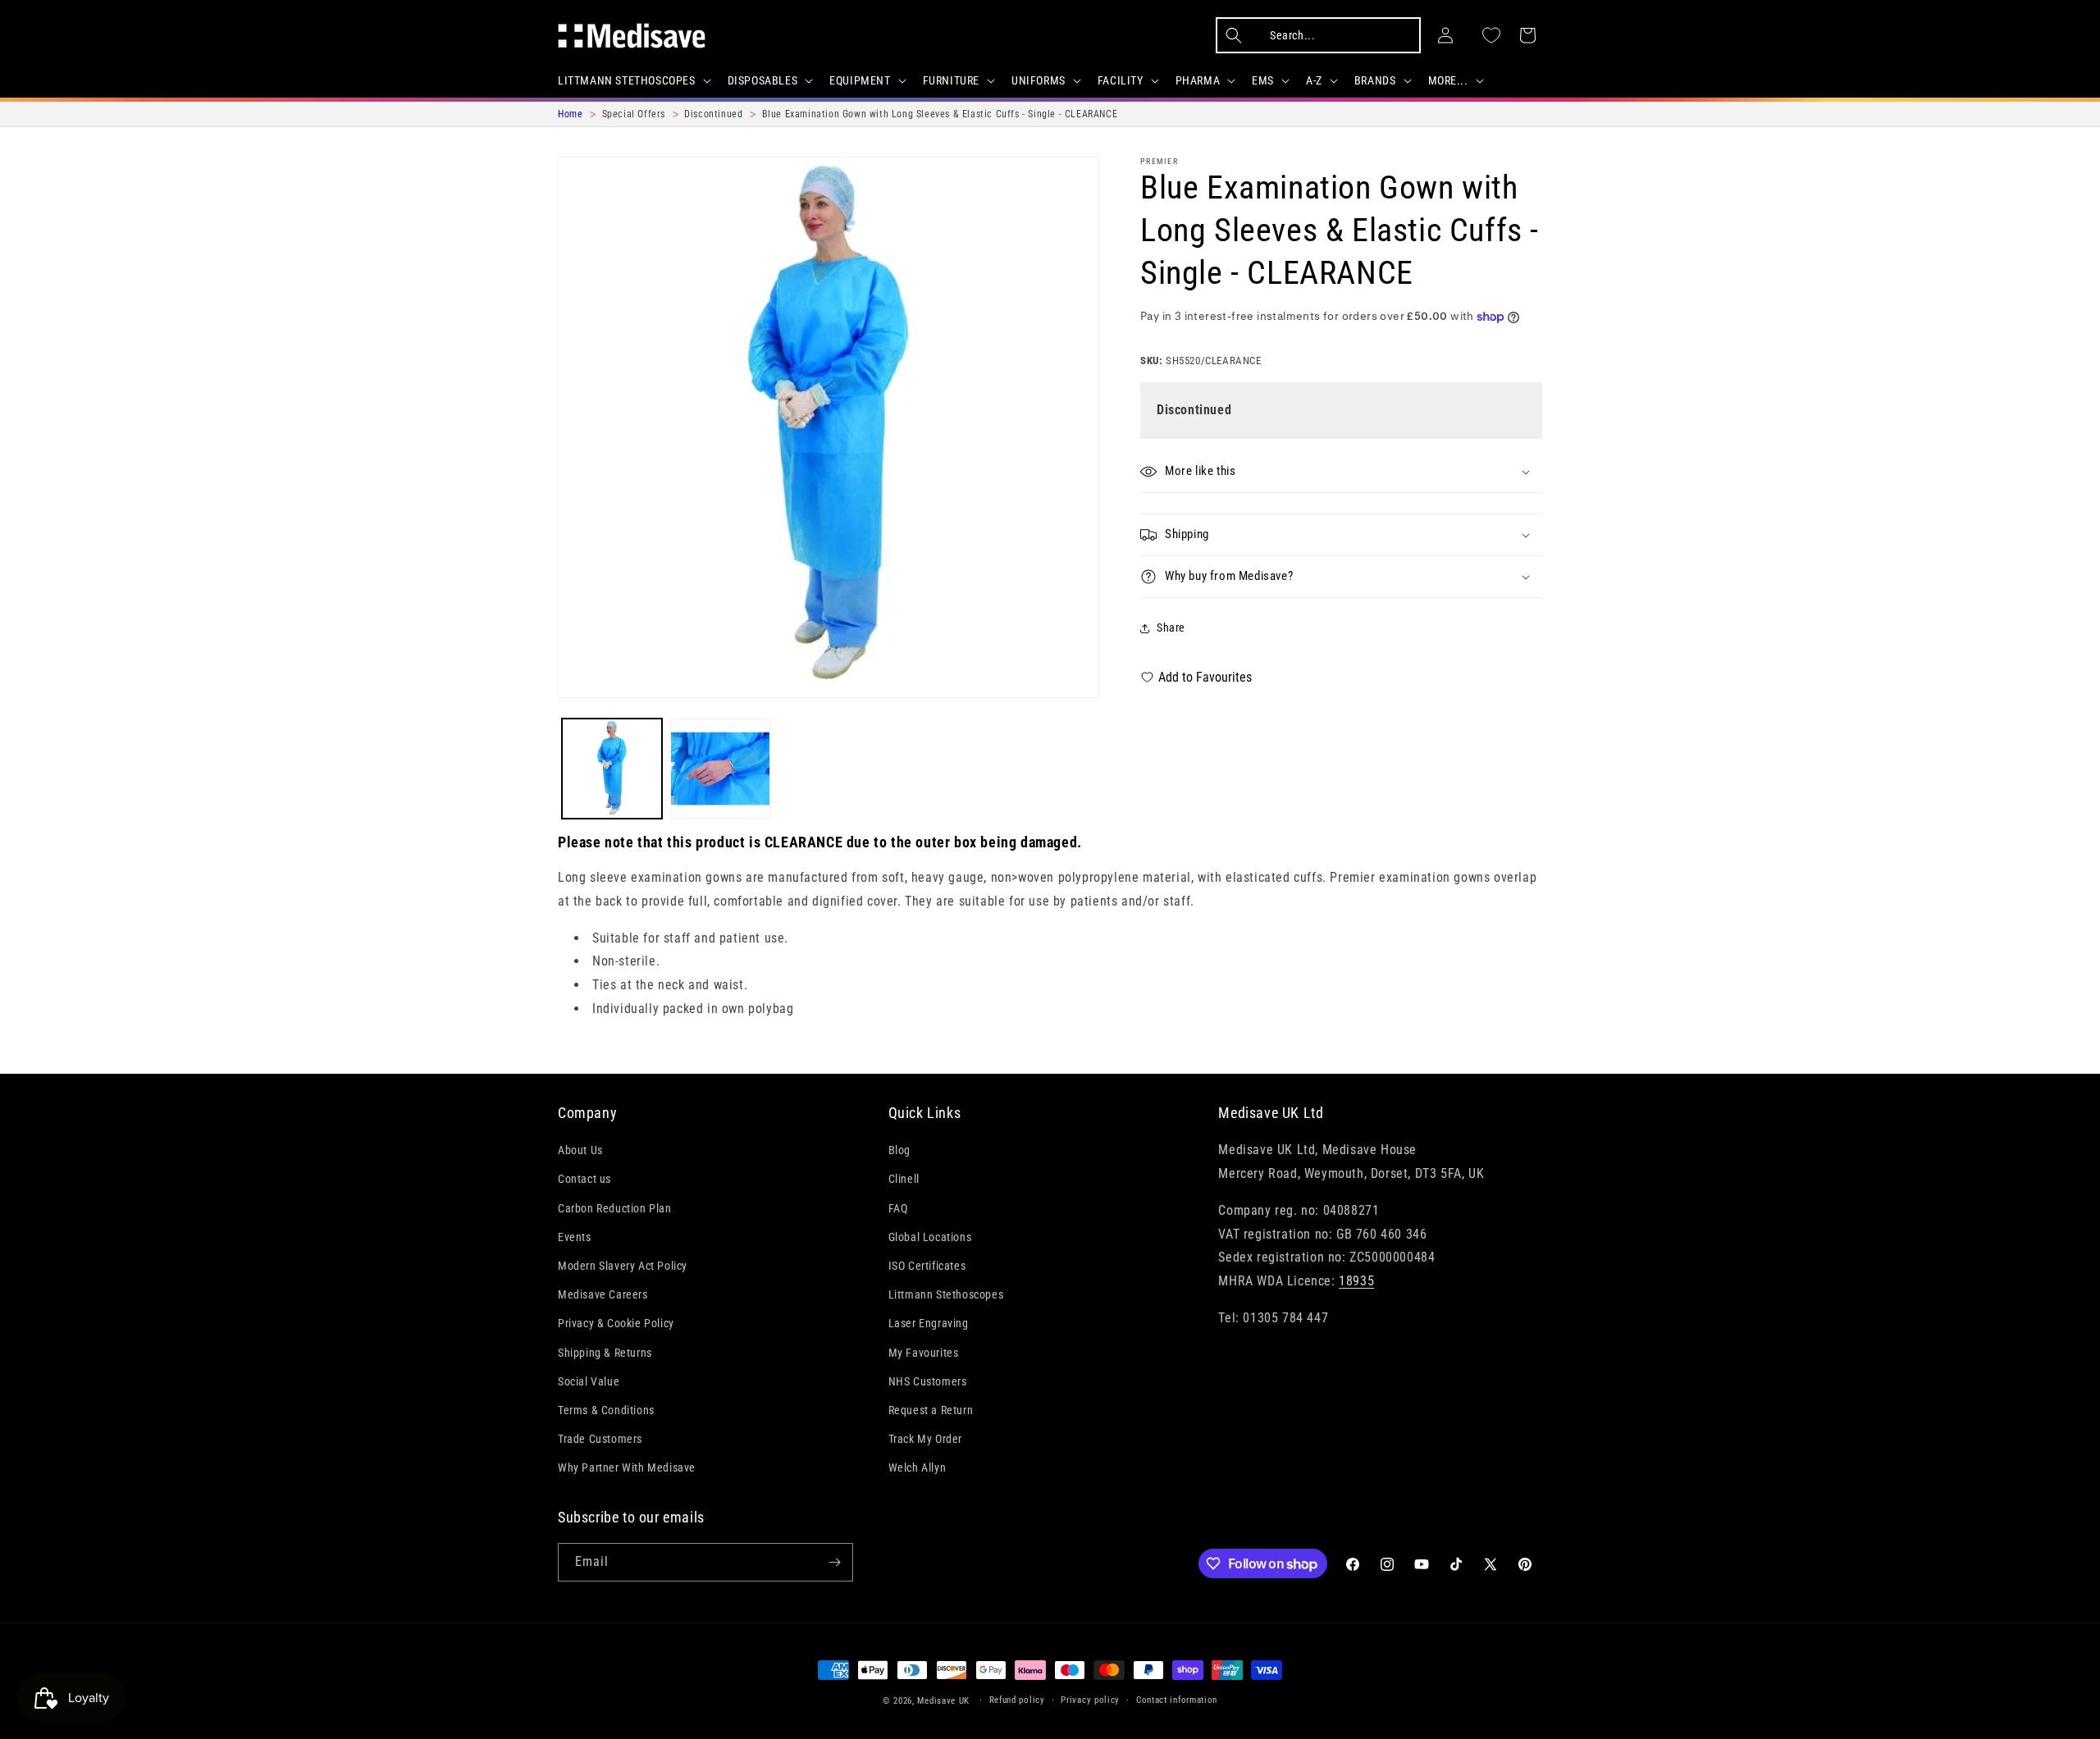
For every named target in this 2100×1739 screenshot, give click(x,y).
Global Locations (930, 1237)
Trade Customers (600, 1439)
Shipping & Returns (605, 1353)
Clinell (904, 1179)
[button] (633, 80)
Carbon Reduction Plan (615, 1208)
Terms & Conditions (606, 1410)
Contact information (1177, 1700)
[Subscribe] (834, 1562)
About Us (580, 1150)
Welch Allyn (918, 1467)
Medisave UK (943, 1701)
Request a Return (931, 1410)
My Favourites (924, 1353)
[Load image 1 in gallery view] (612, 769)
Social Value (589, 1381)
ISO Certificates (927, 1266)
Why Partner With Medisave (627, 1467)
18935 (1356, 1281)
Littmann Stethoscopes (946, 1294)
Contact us (584, 1179)
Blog (899, 1150)
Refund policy (1017, 1700)
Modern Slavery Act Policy (623, 1266)
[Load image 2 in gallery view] (720, 769)
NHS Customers (928, 1381)
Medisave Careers (603, 1294)
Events (575, 1237)
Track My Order (925, 1439)
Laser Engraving (929, 1323)
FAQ (898, 1208)
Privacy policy (1090, 1700)
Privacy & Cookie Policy (616, 1323)
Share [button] (1171, 628)
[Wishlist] (1491, 35)
